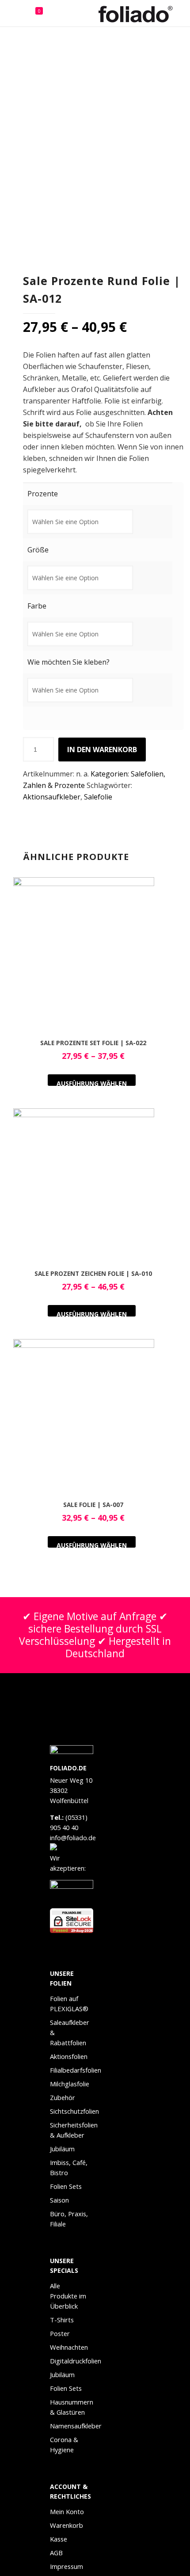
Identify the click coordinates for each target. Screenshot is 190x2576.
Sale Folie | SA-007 (93, 1505)
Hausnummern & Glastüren (72, 2407)
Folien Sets (66, 2186)
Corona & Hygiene (64, 2445)
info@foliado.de (73, 1838)
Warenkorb (66, 2525)
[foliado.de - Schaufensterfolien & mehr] (141, 13)
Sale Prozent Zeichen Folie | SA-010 (93, 1273)
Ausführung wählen (92, 1083)
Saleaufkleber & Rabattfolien (70, 2032)
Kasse (59, 2539)
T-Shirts (62, 2320)
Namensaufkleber (72, 2426)
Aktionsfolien (69, 2056)
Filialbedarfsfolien (72, 2070)
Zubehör (63, 2097)
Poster (60, 2333)
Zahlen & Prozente (54, 785)
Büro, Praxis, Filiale (69, 2219)
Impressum (66, 2566)
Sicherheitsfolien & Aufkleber (72, 2130)
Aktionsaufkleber (52, 797)
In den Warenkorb (102, 750)
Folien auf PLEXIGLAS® (69, 2003)
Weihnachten (69, 2347)
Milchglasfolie (70, 2084)
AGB (56, 2553)
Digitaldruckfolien (72, 2361)
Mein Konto (67, 2511)
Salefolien (147, 774)
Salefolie (98, 797)
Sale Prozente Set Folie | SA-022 (93, 1043)
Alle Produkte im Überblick (68, 2296)
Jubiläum (62, 2149)
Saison (59, 2200)
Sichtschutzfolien (72, 2111)
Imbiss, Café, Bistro (69, 2167)
